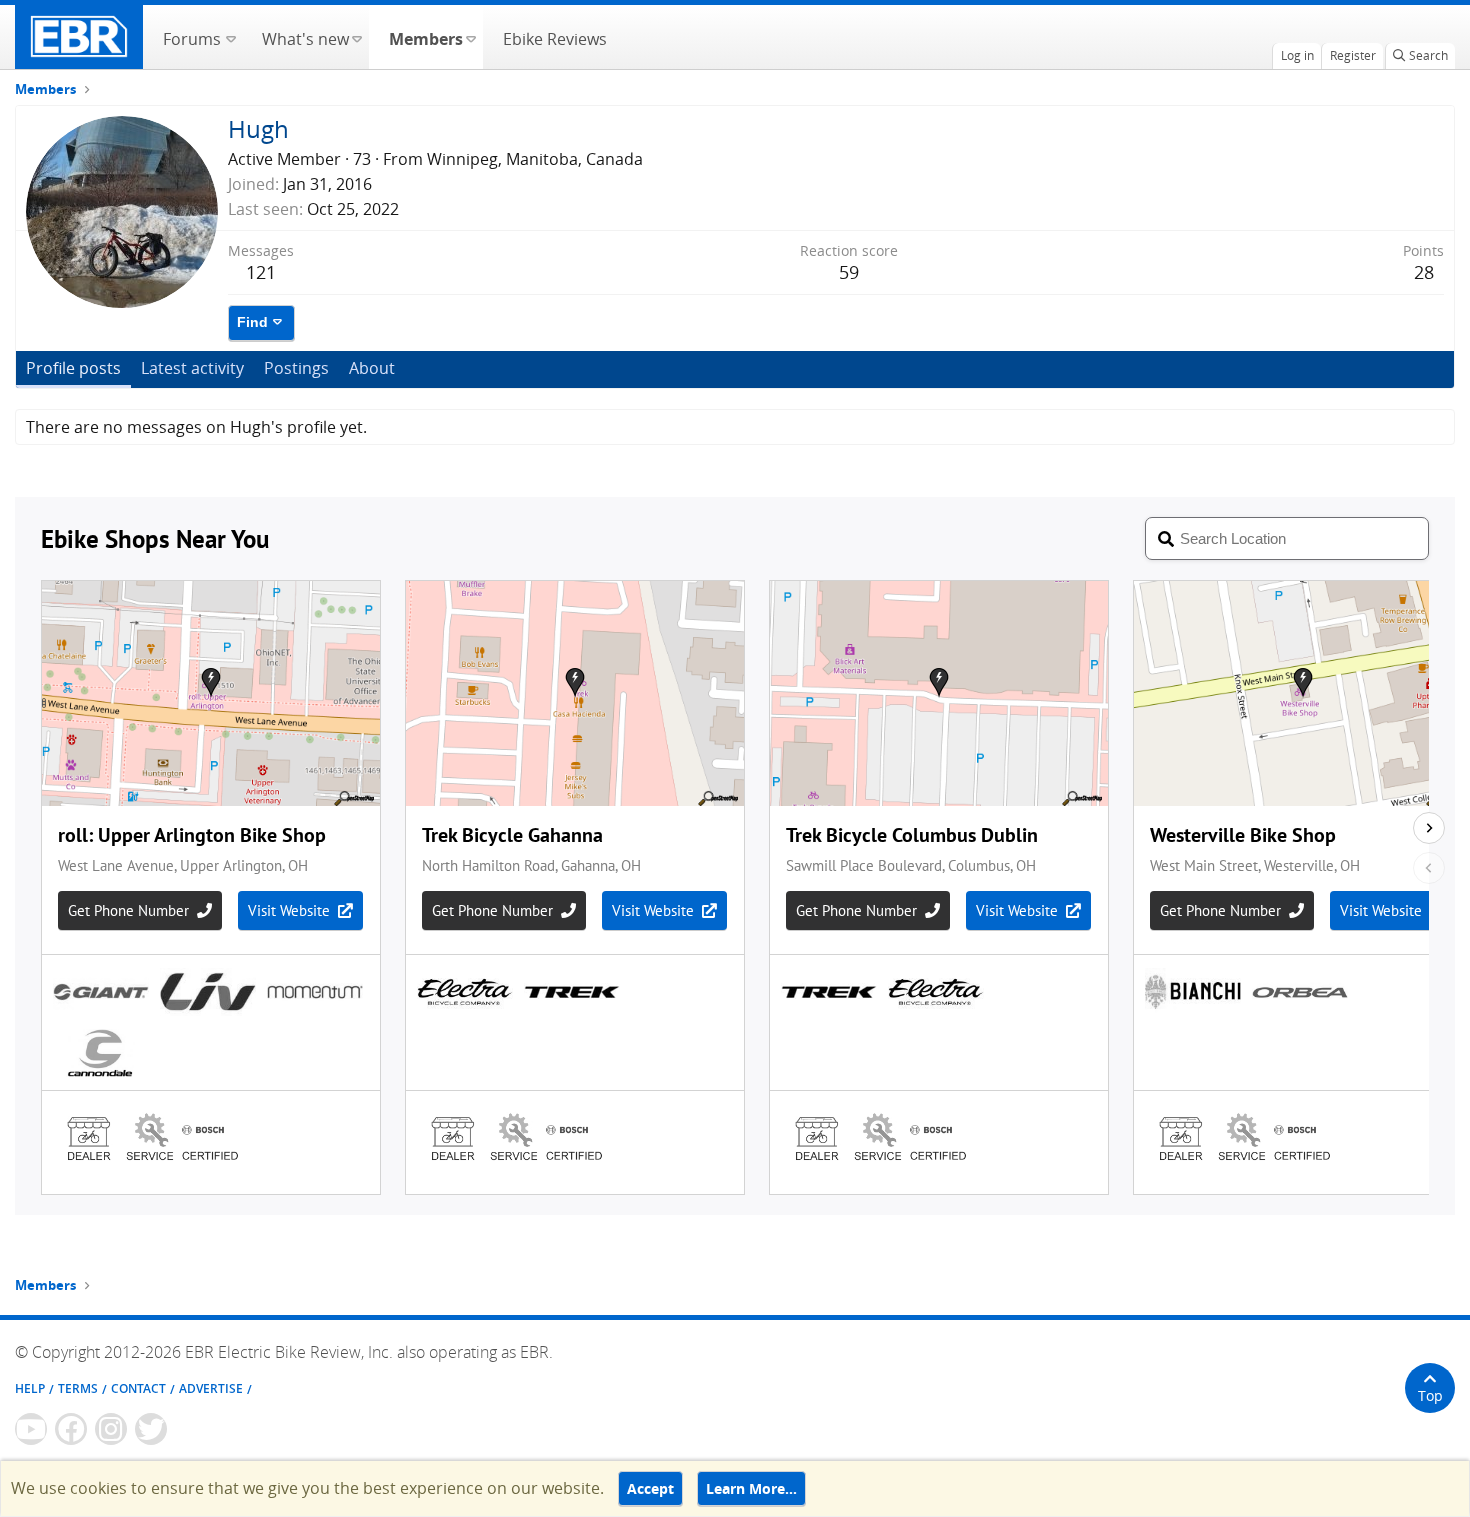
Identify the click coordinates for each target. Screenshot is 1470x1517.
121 (261, 272)
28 (1424, 272)
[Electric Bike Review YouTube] (31, 1429)
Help (30, 1388)
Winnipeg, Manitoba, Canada (535, 159)
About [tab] (372, 368)
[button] (230, 37)
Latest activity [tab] (192, 368)
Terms (78, 1388)
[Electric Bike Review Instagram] (111, 1429)
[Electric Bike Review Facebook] (71, 1429)
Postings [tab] (296, 368)
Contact (138, 1388)
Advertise (211, 1388)
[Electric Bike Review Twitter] (151, 1429)
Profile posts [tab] (73, 368)
